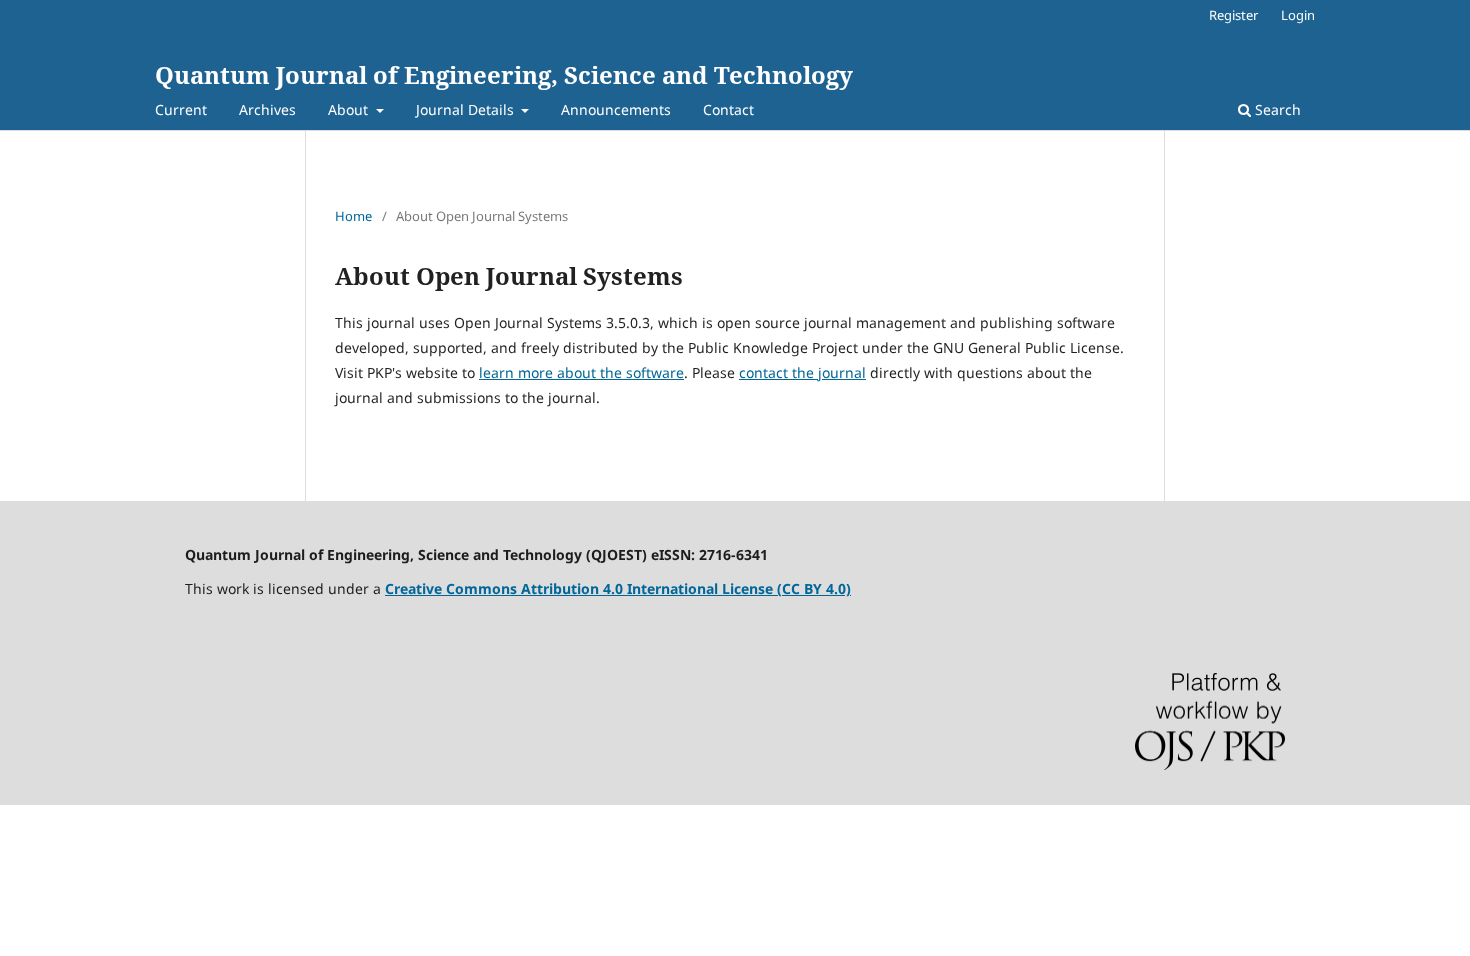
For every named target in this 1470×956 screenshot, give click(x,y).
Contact (728, 109)
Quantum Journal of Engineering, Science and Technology (504, 74)
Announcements (616, 109)
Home (353, 216)
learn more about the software (581, 372)
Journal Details (467, 109)
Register (1233, 15)
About (350, 109)
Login (1298, 15)
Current (181, 109)
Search (1276, 109)
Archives (267, 109)
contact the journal (802, 372)
